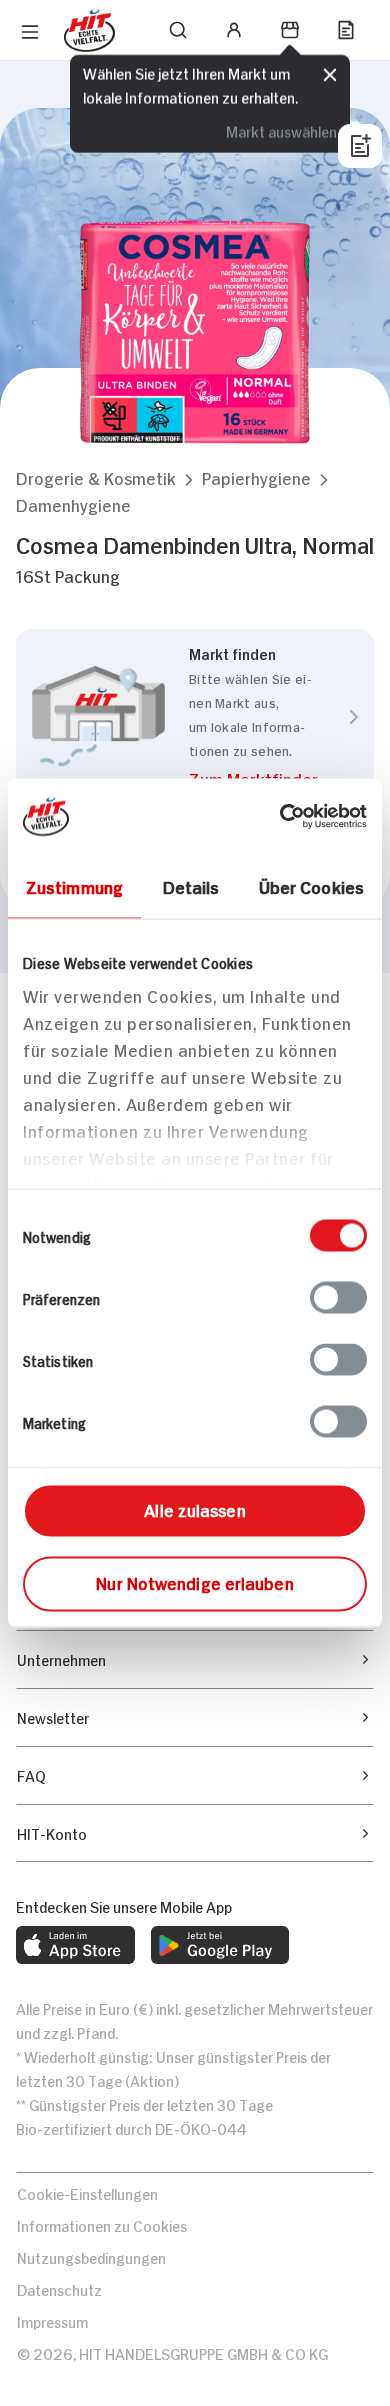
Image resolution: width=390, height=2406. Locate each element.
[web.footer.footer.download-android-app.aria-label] (220, 1945)
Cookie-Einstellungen (87, 2192)
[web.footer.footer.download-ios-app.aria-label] (75, 1945)
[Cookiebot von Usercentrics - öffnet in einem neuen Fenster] (280, 817)
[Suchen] (178, 30)
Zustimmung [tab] (74, 886)
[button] (96, 477)
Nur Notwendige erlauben (194, 1582)
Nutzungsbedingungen (91, 2256)
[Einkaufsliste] (346, 30)
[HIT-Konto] (234, 30)
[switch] (338, 1298)
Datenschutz (59, 2288)
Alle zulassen (194, 1509)
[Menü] (30, 32)
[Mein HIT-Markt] (290, 30)
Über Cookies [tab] (311, 886)
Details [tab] (191, 886)
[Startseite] (89, 30)
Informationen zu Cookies (102, 2224)
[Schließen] (330, 73)
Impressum (52, 2320)
